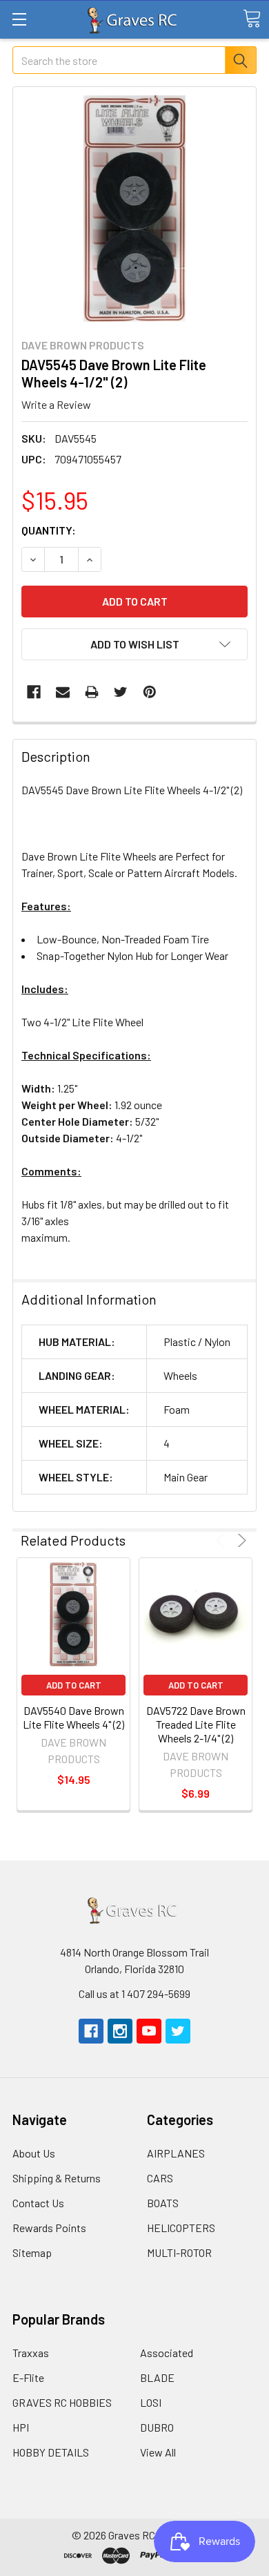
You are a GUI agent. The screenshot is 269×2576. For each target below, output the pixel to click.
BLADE (157, 2377)
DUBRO (157, 2427)
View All (158, 2452)
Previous (222, 1540)
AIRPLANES (176, 2153)
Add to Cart (74, 1685)
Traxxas (31, 2353)
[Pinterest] (150, 692)
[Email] (63, 692)
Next (240, 1540)
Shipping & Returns (57, 2178)
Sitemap (32, 2252)
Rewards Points (49, 2228)
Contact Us (38, 2203)
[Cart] (252, 19)
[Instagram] (120, 2031)
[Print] (92, 692)
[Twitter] (121, 692)
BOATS (163, 2203)
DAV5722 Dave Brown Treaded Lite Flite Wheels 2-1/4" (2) (196, 1724)
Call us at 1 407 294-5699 (134, 1993)
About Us (34, 2153)
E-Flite (28, 2377)
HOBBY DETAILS (51, 2452)
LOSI (151, 2402)
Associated (167, 2353)
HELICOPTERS (181, 2228)
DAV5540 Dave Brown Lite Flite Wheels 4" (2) (73, 1717)
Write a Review (56, 404)
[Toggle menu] (19, 19)
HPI (21, 2427)
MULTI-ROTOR (179, 2252)
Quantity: (49, 530)
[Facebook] (34, 692)
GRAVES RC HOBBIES (62, 2402)
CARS (160, 2178)
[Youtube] (149, 2031)
